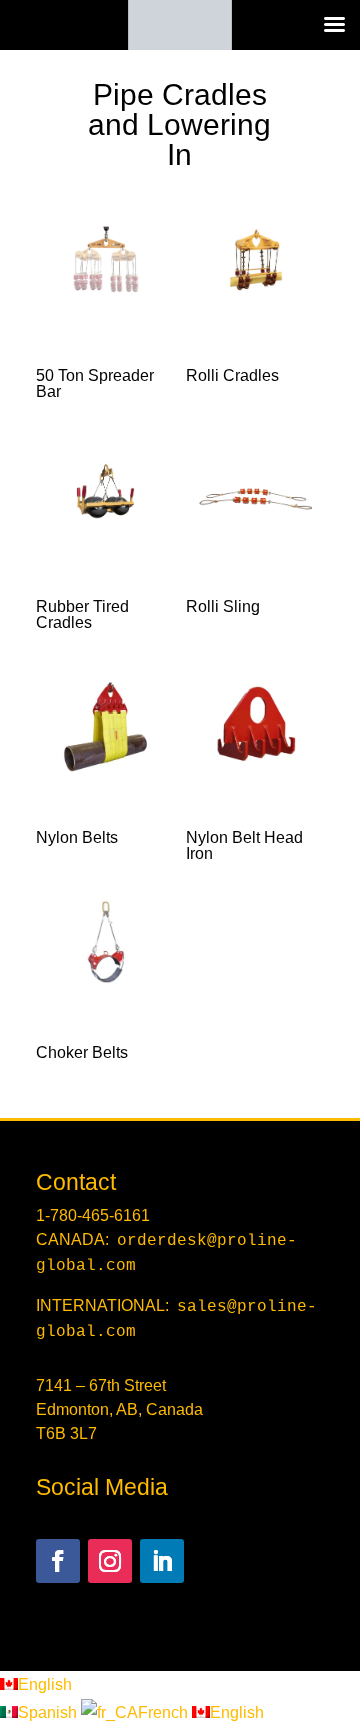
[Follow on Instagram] (110, 1561)
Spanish (49, 1712)
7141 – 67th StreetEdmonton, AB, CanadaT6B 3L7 (119, 1409)
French (165, 1712)
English (45, 1684)
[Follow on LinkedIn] (162, 1561)
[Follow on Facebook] (58, 1561)
